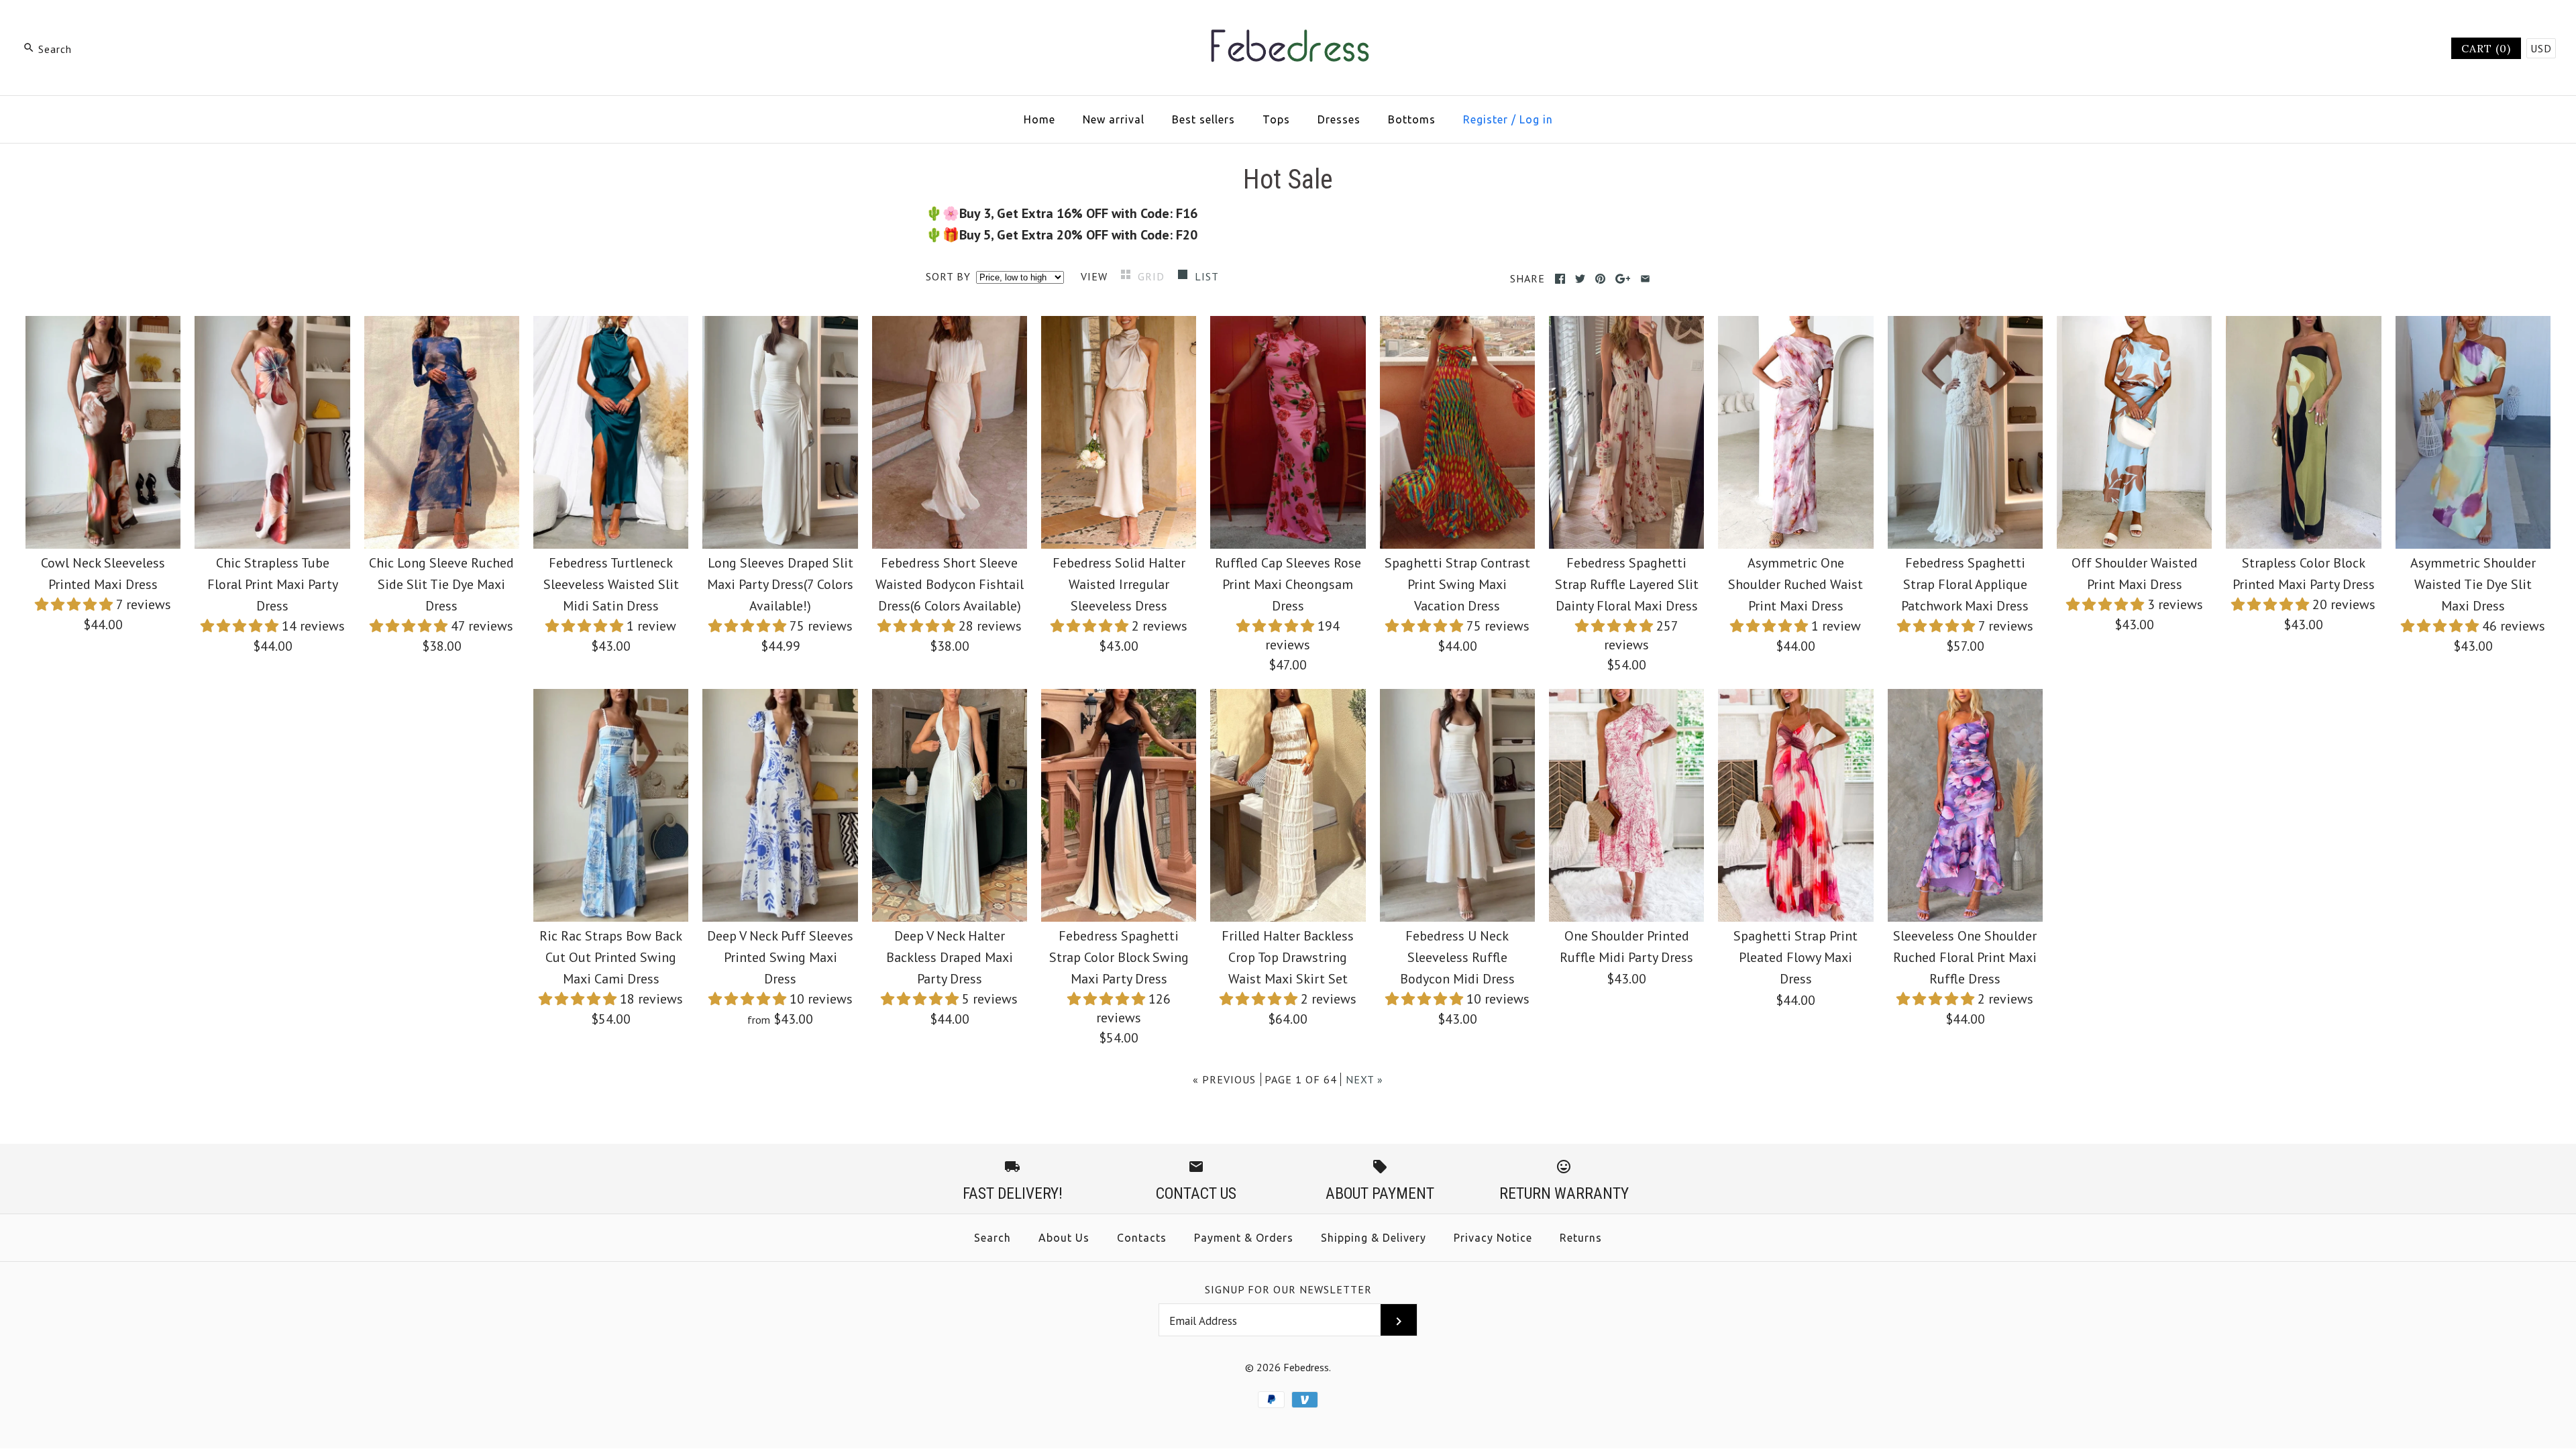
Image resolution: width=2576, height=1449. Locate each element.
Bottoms (1412, 119)
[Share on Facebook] (1560, 279)
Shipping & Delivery (1374, 1238)
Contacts (1142, 1238)
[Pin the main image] (1600, 279)
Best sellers (1203, 119)
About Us (1064, 1238)
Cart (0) (2486, 48)
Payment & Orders (1244, 1238)
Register (1486, 119)
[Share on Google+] (1623, 279)
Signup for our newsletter (1288, 1289)
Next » (1364, 1079)
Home (1039, 119)
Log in (1536, 119)
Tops (1276, 119)
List (1207, 276)
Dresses (1339, 119)
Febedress (1306, 1367)
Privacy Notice (1493, 1238)
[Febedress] (1288, 24)
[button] (75, 604)
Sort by (948, 276)
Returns (1581, 1238)
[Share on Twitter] (1580, 279)
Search (992, 1238)
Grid (1153, 276)
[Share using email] (1645, 279)
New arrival (1114, 119)
